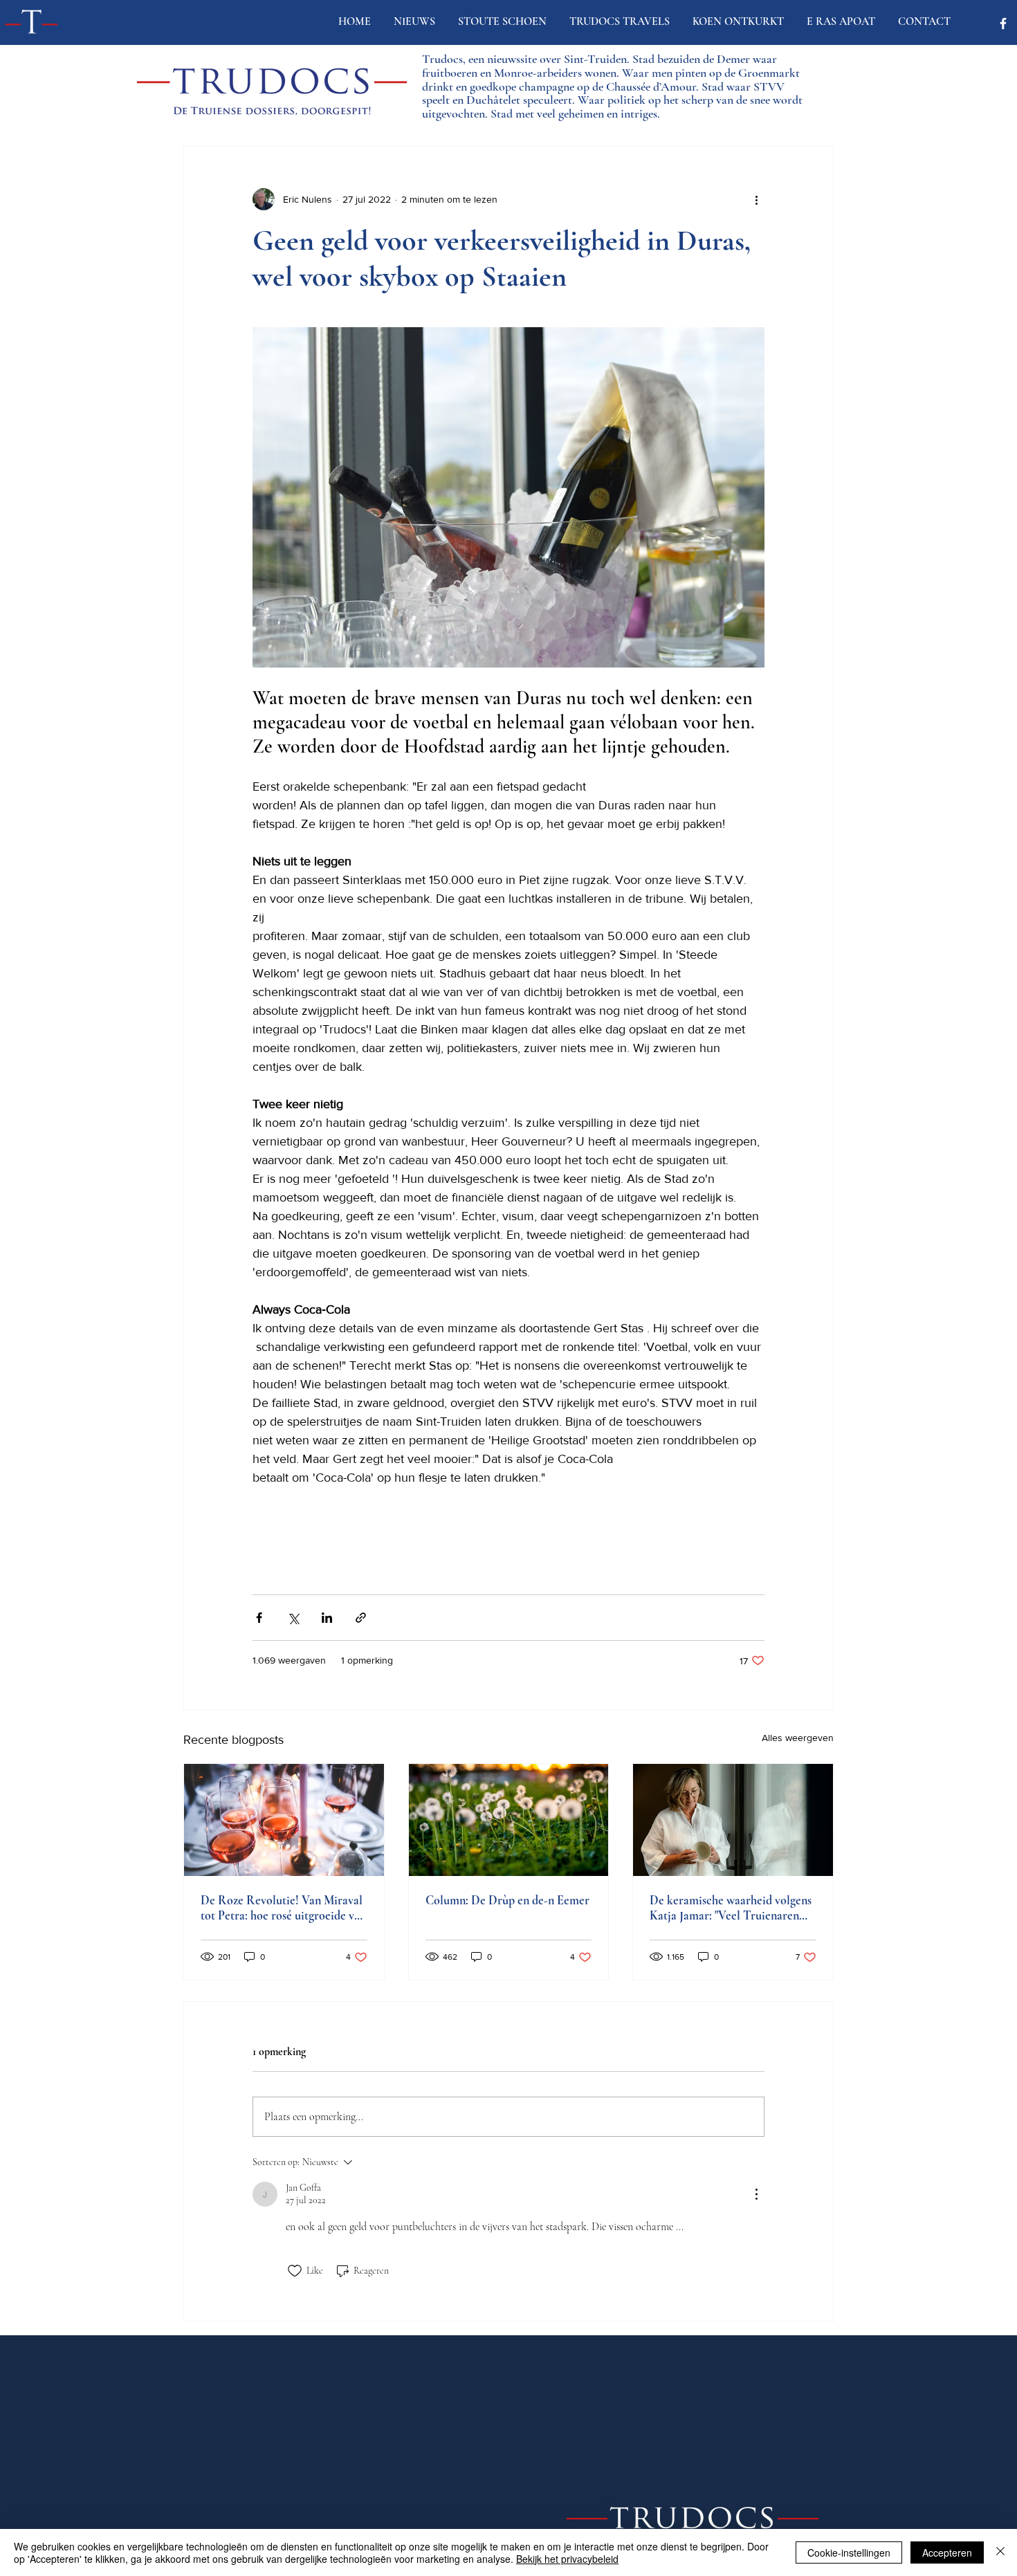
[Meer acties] (756, 199)
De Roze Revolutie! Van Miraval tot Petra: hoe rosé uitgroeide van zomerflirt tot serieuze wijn (283, 1908)
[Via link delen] (361, 1618)
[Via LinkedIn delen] (327, 1618)
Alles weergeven (798, 1738)
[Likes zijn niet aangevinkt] (295, 2271)
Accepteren (947, 2552)
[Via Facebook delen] (259, 1618)
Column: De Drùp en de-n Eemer (507, 1900)
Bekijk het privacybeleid (567, 2559)
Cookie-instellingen (849, 2552)
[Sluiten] (1000, 2552)
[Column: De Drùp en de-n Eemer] (509, 1820)
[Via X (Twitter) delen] (293, 1618)
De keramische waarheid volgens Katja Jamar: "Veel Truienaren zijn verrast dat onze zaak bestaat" (733, 1908)
